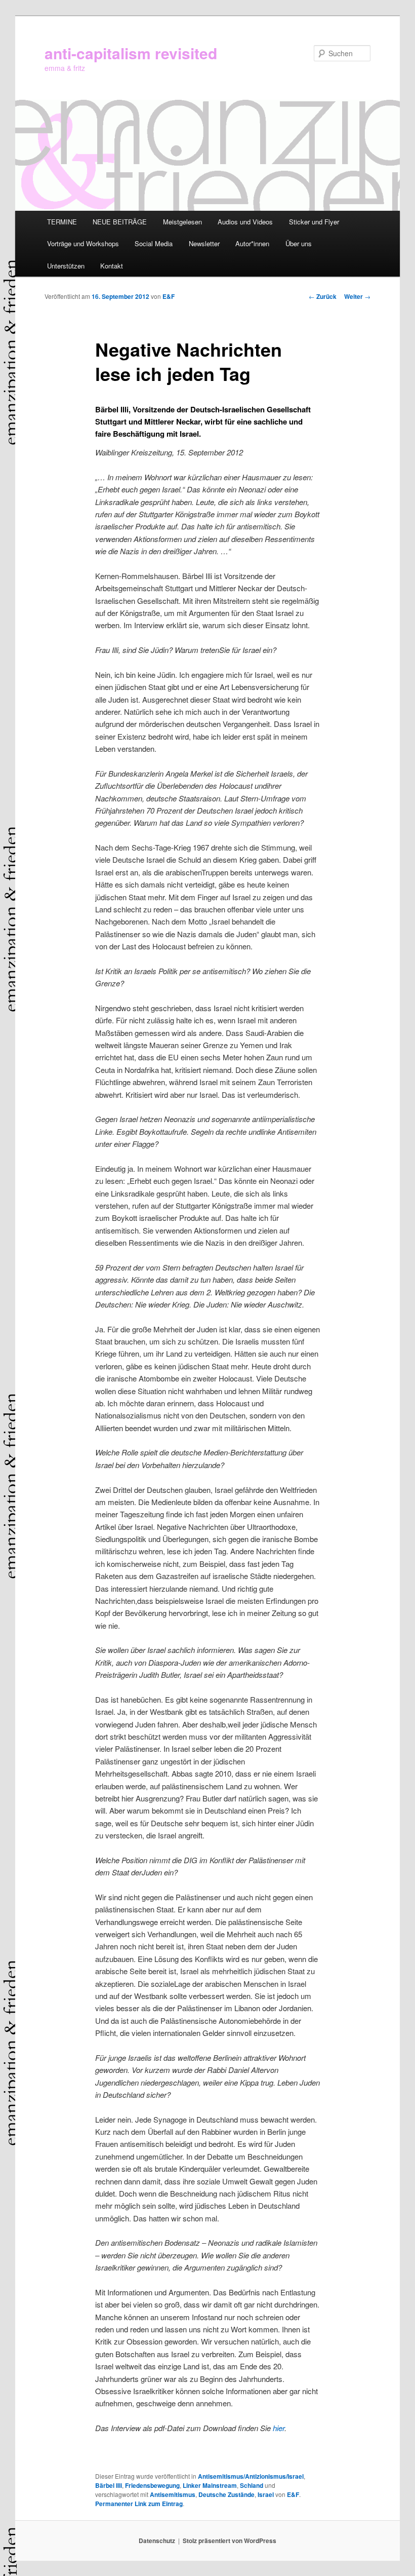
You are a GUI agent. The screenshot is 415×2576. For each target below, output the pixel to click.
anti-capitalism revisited (131, 53)
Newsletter (204, 243)
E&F (169, 296)
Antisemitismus (173, 2494)
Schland (252, 2485)
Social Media (154, 243)
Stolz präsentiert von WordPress (230, 2541)
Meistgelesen (182, 222)
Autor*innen (252, 243)
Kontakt (112, 266)
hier (278, 2428)
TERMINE (62, 222)
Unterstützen (66, 266)
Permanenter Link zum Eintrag (139, 2504)
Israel (266, 2494)
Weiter (357, 296)
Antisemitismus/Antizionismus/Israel (251, 2476)
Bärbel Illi (109, 2485)
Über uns (299, 243)
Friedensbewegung (152, 2485)
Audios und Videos (245, 222)
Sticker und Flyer (314, 222)
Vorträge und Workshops (83, 243)
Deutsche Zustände (226, 2494)
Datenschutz (157, 2541)
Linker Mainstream (210, 2485)
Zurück (323, 296)
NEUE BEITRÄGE (120, 222)
